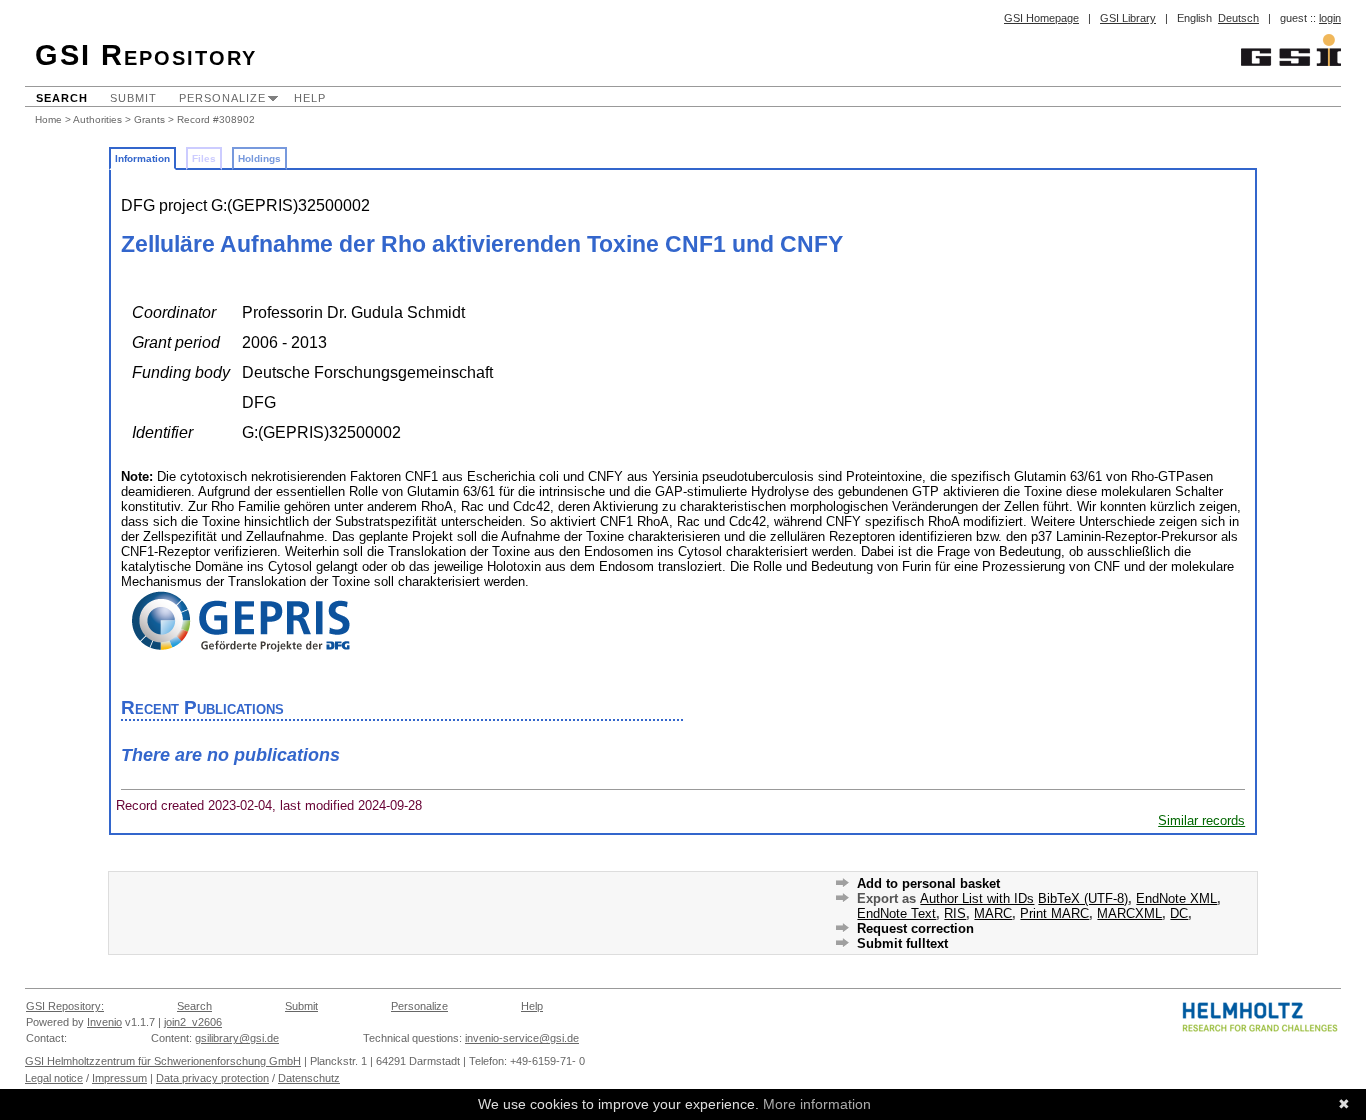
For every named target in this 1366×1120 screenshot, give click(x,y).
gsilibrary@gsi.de (237, 1038)
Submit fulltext (902, 943)
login (1330, 18)
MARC (993, 913)
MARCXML (1129, 913)
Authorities (97, 119)
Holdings (259, 158)
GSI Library (1128, 18)
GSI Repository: (65, 1006)
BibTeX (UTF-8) (1083, 898)
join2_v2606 (193, 1022)
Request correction (915, 928)
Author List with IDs (977, 898)
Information (142, 158)
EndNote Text (896, 913)
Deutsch (1238, 18)
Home (48, 119)
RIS (955, 913)
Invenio (104, 1022)
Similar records (1201, 820)
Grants (149, 119)
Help (310, 98)
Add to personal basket (928, 883)
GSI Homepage (1041, 18)
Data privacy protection (212, 1078)
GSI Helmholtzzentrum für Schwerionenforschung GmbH (163, 1061)
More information (817, 1104)
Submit (133, 98)
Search (62, 98)
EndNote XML (1176, 898)
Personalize (222, 98)
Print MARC (1054, 913)
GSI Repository (146, 55)
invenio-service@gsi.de (522, 1038)
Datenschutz (309, 1078)
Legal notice (54, 1078)
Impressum (119, 1078)
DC (1179, 913)
